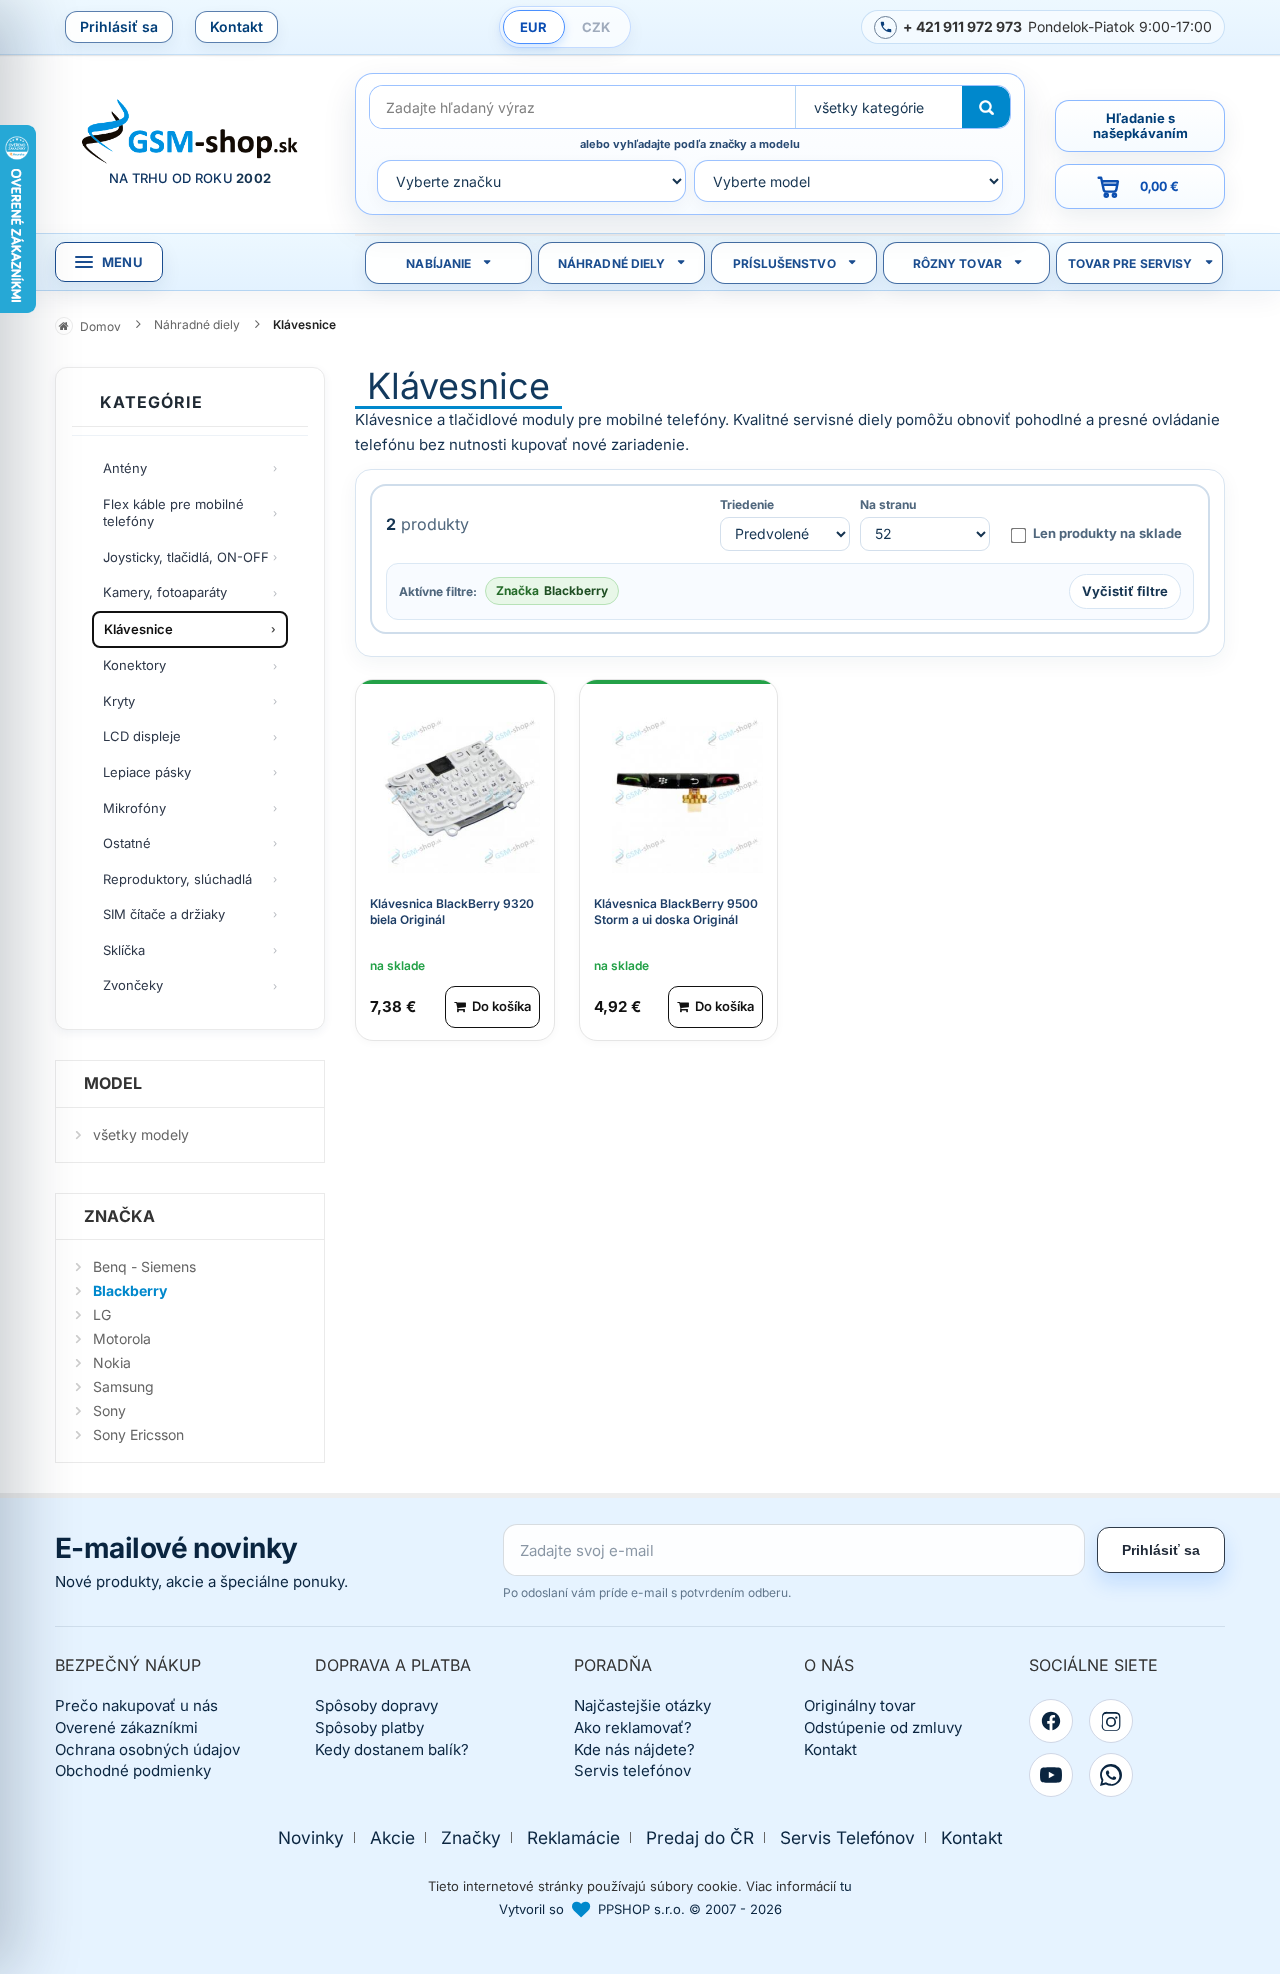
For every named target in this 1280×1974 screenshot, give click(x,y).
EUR (533, 27)
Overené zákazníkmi (126, 1727)
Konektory (134, 665)
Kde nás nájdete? (634, 1749)
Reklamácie (573, 1837)
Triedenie (747, 505)
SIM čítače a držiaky (164, 914)
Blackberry (130, 1290)
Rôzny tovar (957, 263)
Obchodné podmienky (133, 1770)
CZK (596, 27)
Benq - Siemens (144, 1266)
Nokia (112, 1362)
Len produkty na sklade (1107, 533)
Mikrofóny (134, 808)
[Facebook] (1051, 1721)
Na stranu (888, 505)
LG (102, 1314)
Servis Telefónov (847, 1837)
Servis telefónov (632, 1770)
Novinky (311, 1837)
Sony (109, 1410)
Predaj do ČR (700, 1837)
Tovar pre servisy (1130, 263)
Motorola (122, 1338)
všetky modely (141, 1134)
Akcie (392, 1837)
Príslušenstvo (784, 263)
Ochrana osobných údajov (147, 1749)
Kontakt (236, 26)
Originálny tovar (860, 1705)
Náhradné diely (612, 263)
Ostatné (127, 843)
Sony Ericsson (138, 1434)
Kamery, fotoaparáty (165, 592)
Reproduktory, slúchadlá (177, 879)
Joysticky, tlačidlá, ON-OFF (186, 557)
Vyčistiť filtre (1125, 591)
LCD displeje (142, 736)
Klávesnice (138, 629)
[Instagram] (1111, 1721)
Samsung (123, 1386)
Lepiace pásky (147, 772)
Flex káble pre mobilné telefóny (173, 513)
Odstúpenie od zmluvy (883, 1727)
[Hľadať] (986, 107)
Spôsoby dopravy (376, 1705)
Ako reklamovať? (633, 1727)
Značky (471, 1837)
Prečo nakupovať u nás (136, 1705)
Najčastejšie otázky (642, 1705)
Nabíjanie (438, 263)
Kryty (119, 701)
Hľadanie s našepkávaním (1140, 125)
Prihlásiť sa (119, 26)
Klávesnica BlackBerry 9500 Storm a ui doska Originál (676, 912)
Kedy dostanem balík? (392, 1749)
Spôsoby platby (369, 1727)
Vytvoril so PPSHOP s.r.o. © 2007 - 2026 (640, 1909)
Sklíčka (124, 950)
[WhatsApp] (1111, 1775)
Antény (125, 468)
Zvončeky (133, 985)
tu (846, 1886)
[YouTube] (1051, 1775)
